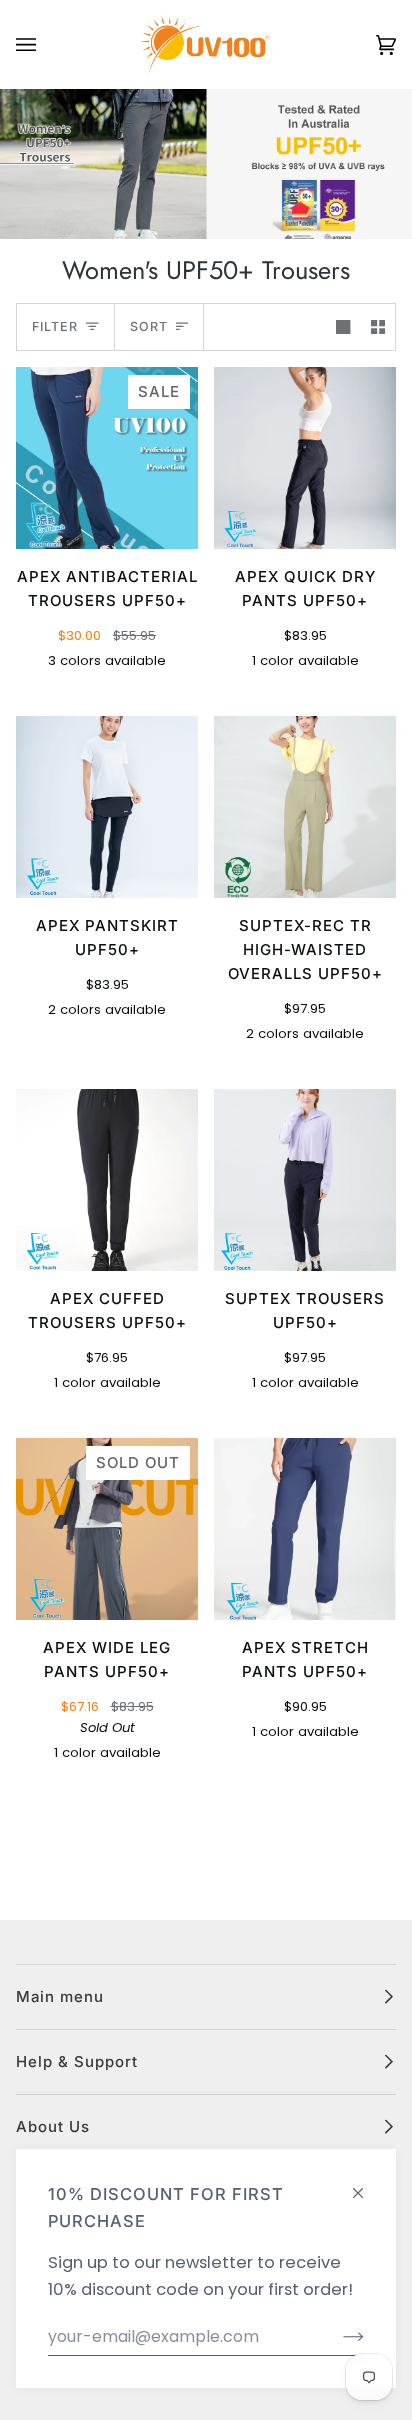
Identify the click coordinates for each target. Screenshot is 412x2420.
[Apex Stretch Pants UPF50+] (305, 1529)
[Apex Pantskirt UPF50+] (107, 807)
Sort (149, 326)
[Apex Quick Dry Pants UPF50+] (305, 458)
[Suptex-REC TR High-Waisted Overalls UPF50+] (305, 807)
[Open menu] (46, 44)
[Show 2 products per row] (378, 327)
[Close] (366, 2184)
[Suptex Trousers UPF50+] (305, 1180)
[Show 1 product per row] (343, 327)
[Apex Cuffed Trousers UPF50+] (107, 1180)
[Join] (337, 2337)
